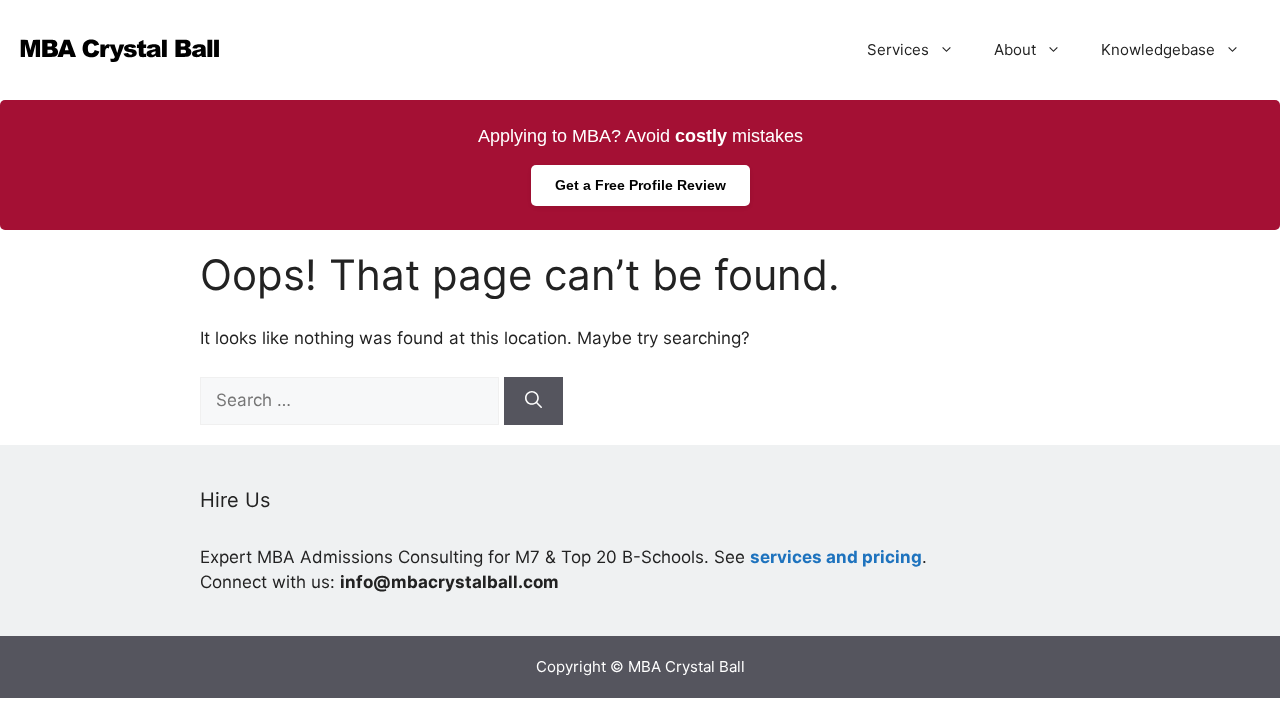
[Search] (533, 401)
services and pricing (836, 557)
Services (898, 49)
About (1015, 49)
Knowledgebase (1158, 49)
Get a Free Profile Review (640, 185)
